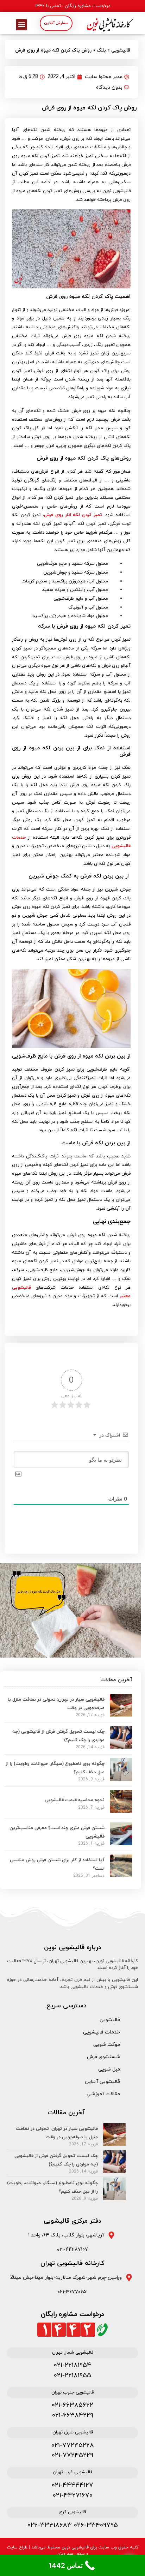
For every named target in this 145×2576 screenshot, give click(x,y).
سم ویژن (65, 2554)
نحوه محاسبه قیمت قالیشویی (75, 1800)
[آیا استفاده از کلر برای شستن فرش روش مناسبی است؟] (121, 1875)
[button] (21, 25)
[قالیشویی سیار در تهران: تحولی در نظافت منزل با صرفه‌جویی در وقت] (121, 1714)
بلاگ (101, 50)
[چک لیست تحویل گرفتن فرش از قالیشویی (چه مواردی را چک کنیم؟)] (121, 1747)
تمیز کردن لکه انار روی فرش (73, 515)
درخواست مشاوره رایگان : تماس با (73, 6)
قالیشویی (121, 50)
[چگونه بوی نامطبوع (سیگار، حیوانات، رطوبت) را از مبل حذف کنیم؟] (121, 1779)
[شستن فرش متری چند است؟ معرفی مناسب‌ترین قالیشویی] (121, 1843)
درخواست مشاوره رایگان (72, 2314)
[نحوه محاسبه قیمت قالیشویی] (121, 1811)
